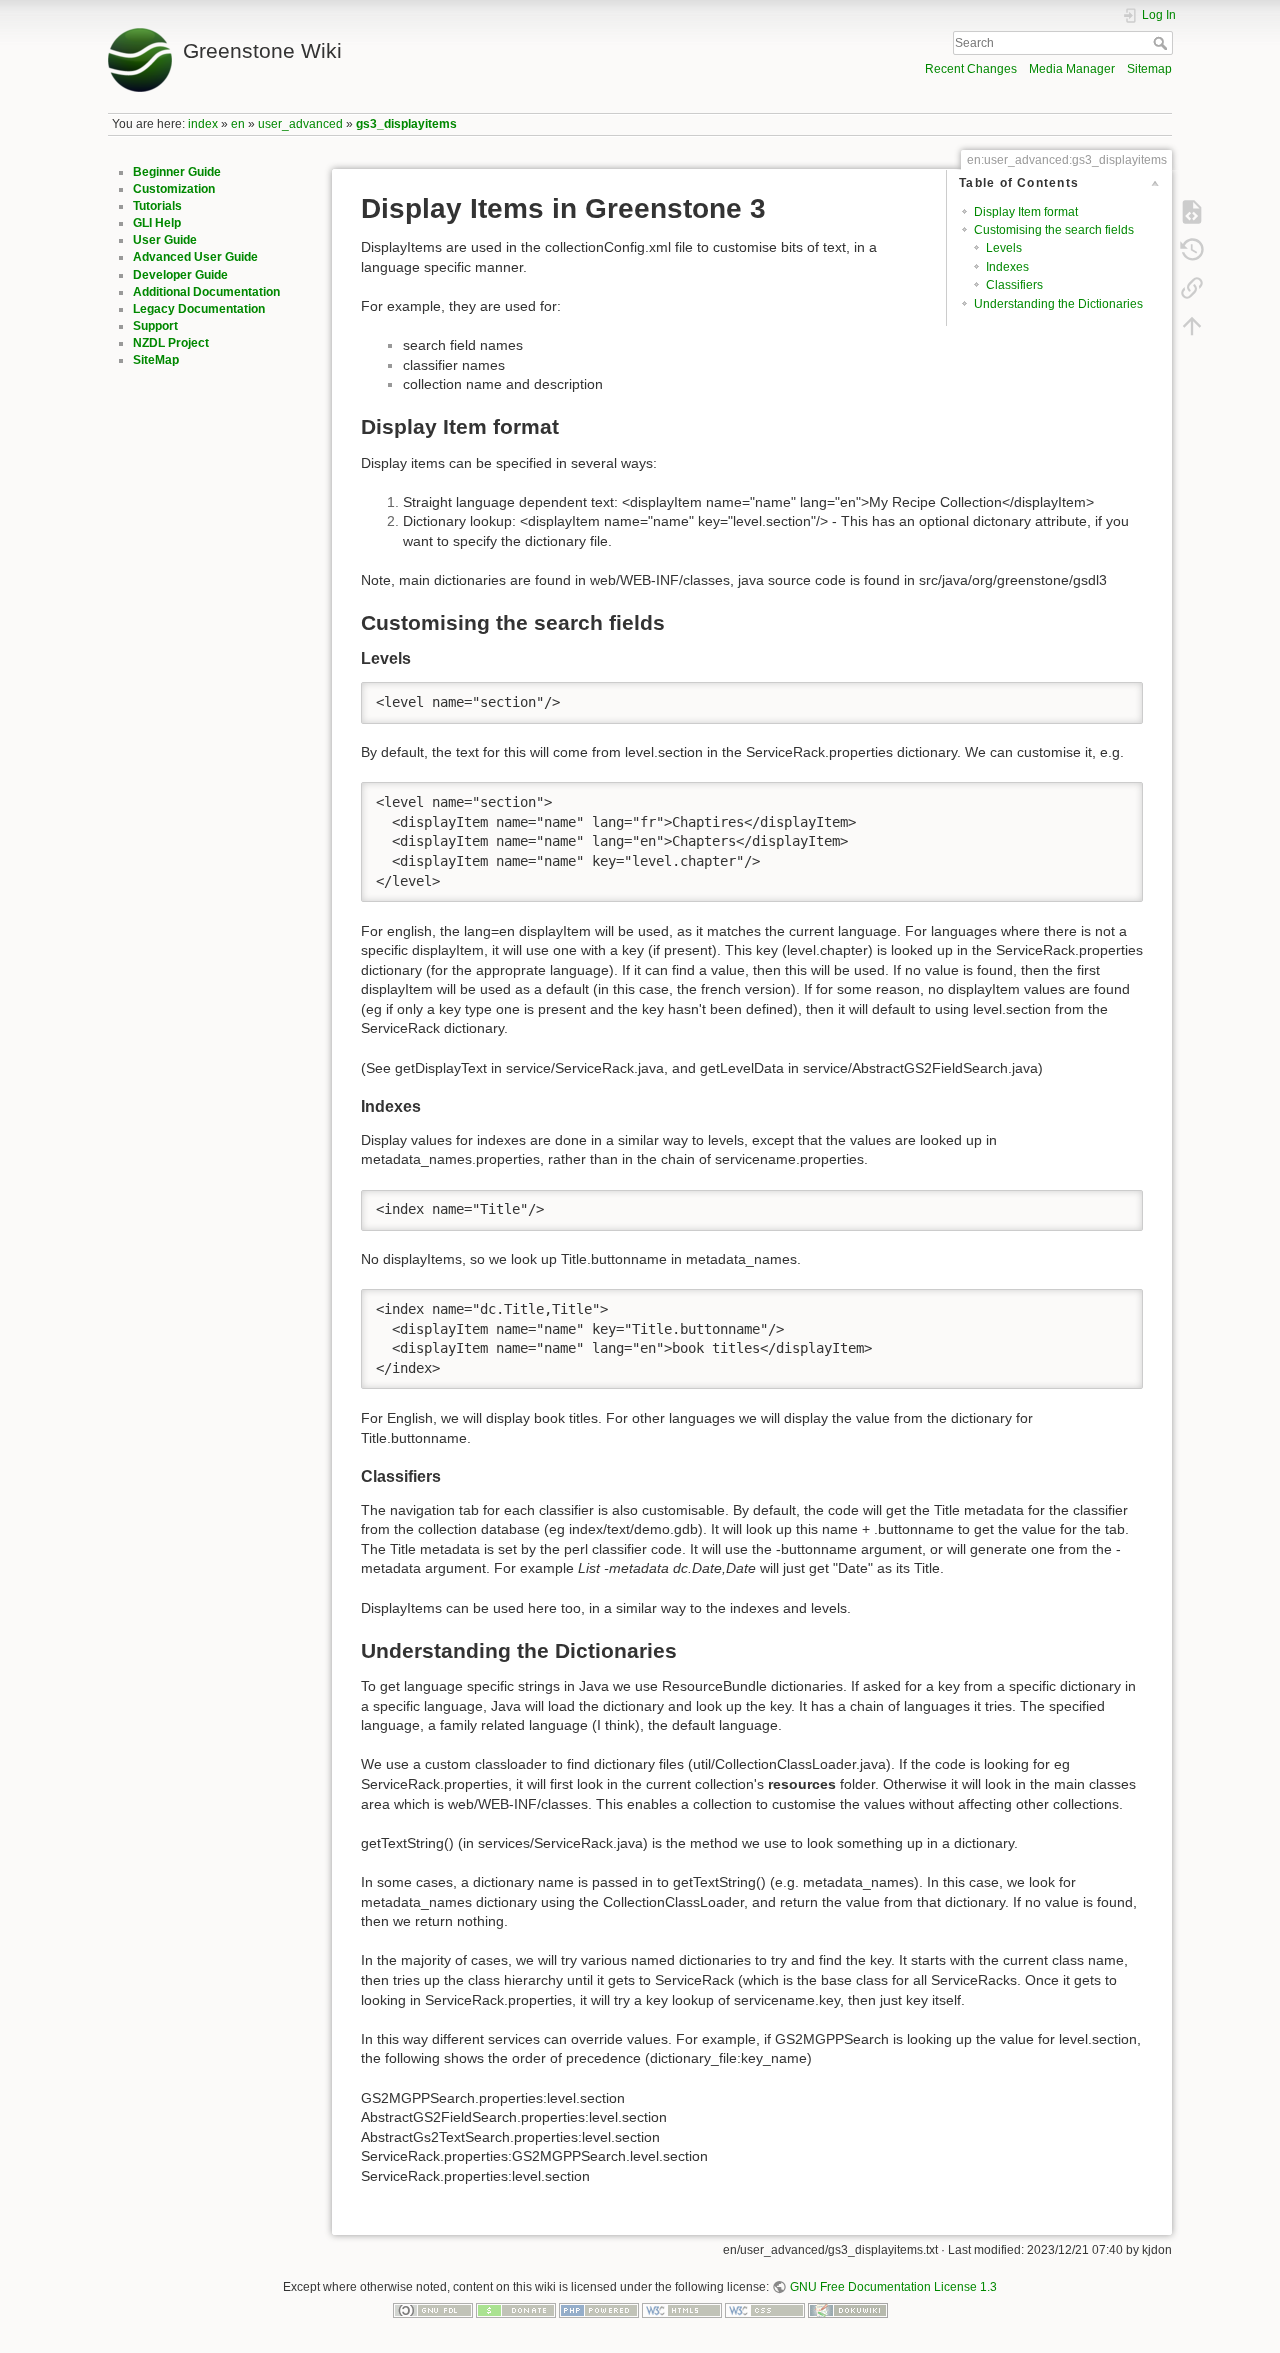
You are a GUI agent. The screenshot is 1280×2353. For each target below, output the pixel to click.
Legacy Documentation (199, 309)
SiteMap (156, 360)
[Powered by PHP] (599, 2310)
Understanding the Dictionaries (1058, 304)
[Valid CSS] (765, 2310)
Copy (1115, 697)
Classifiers (1014, 285)
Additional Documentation (206, 292)
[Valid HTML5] (682, 2310)
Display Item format (1026, 212)
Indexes (1007, 267)
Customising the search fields (1054, 230)
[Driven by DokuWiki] (848, 2310)
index (203, 124)
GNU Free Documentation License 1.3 (893, 2287)
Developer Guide (180, 275)
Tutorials (157, 206)
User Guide (165, 240)
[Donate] (516, 2310)
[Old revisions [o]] (1192, 250)
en (238, 124)
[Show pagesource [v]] (1192, 212)
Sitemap (1149, 69)
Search (1162, 43)
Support (155, 326)
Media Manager (1072, 69)
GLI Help (157, 223)
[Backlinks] (1192, 288)
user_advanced (300, 124)
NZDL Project (171, 343)
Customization (174, 189)
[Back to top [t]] (1192, 326)
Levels (1004, 248)
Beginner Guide (177, 172)
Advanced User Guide (195, 257)
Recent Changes (971, 69)
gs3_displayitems (406, 124)
